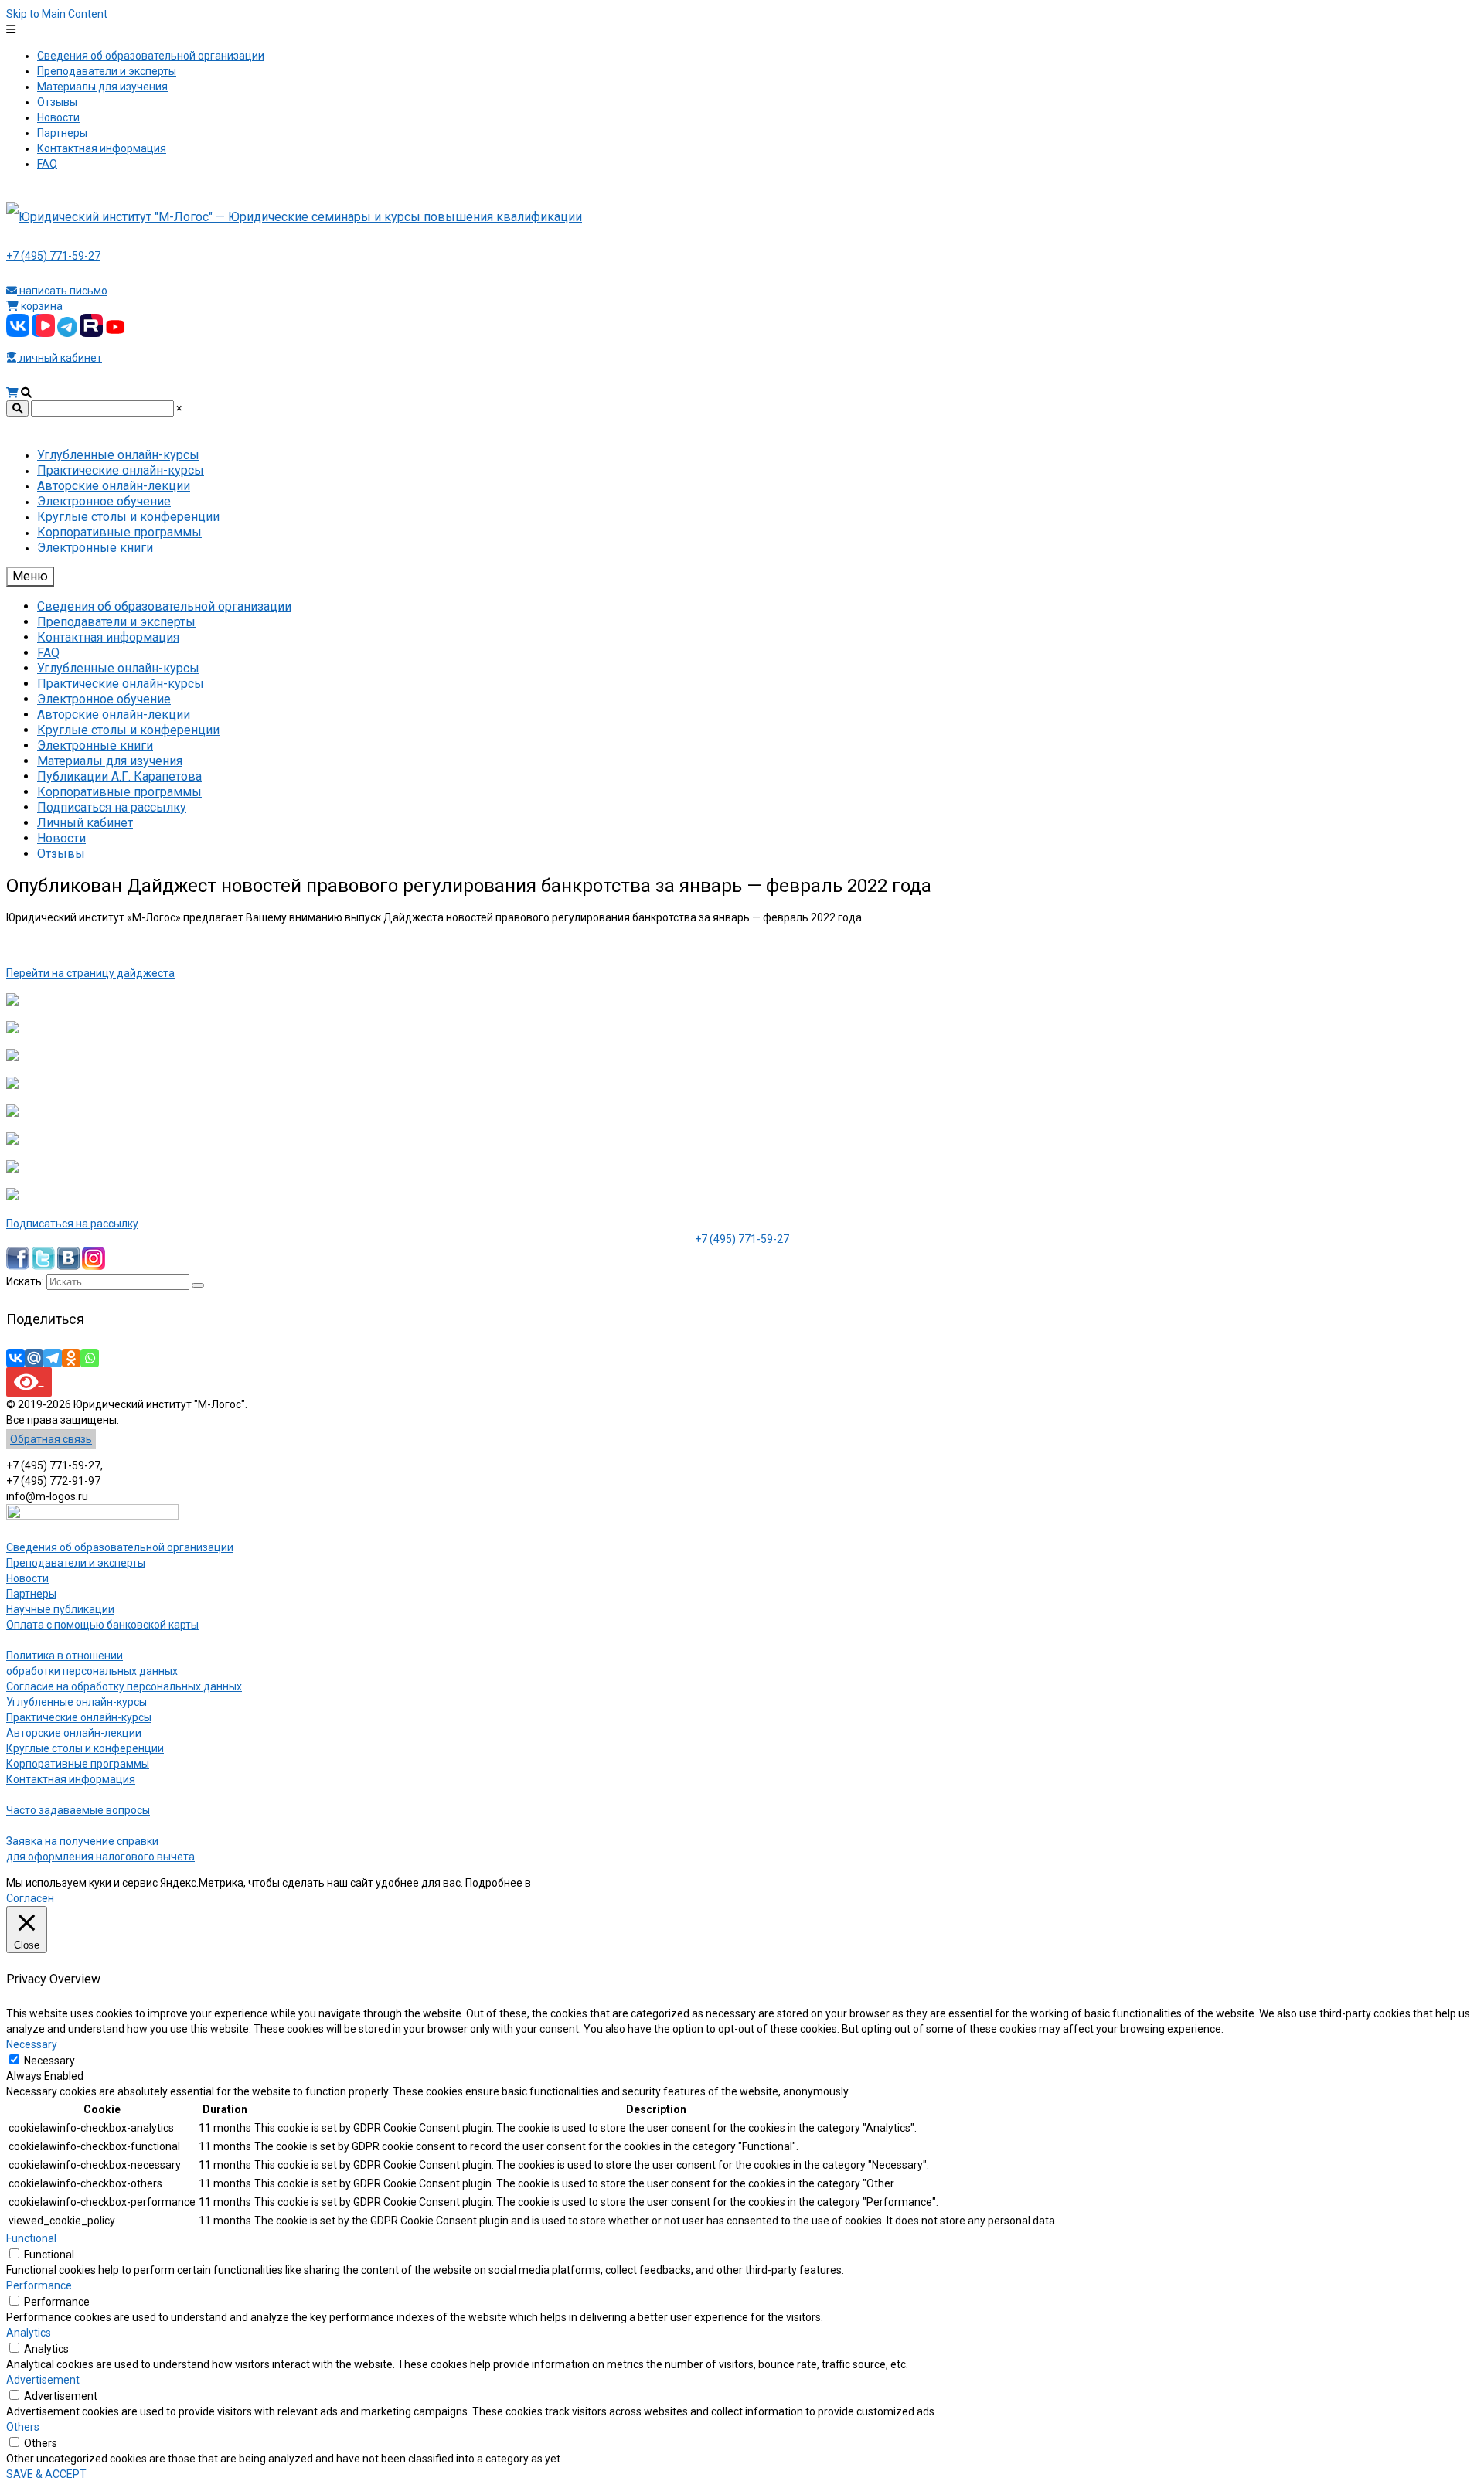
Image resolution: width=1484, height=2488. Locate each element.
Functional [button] (31, 2238)
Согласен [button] (30, 1898)
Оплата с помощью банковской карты (102, 1625)
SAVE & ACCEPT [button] (46, 2474)
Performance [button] (39, 2285)
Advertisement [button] (43, 2380)
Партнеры (31, 1594)
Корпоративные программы (78, 1764)
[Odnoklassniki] (71, 1358)
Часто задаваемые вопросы (78, 1810)
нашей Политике (575, 1883)
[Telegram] (53, 1358)
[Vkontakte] (15, 1358)
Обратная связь (51, 1439)
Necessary (49, 2061)
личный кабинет (60, 358)
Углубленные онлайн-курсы (77, 1702)
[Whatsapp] (90, 1358)
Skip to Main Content (57, 14)
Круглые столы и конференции (85, 1748)
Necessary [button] (32, 2044)
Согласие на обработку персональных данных (124, 1686)
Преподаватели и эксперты (76, 1563)
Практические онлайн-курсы (79, 1717)
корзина (42, 306)
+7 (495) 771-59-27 (53, 256)
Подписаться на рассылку (72, 1224)
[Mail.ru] (34, 1358)
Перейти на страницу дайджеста (90, 973)
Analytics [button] (29, 2333)
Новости (27, 1578)
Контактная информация (71, 1779)
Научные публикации (60, 1609)
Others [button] (23, 2427)
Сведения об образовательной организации (120, 1547)
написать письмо (62, 291)
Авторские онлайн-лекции (74, 1733)
